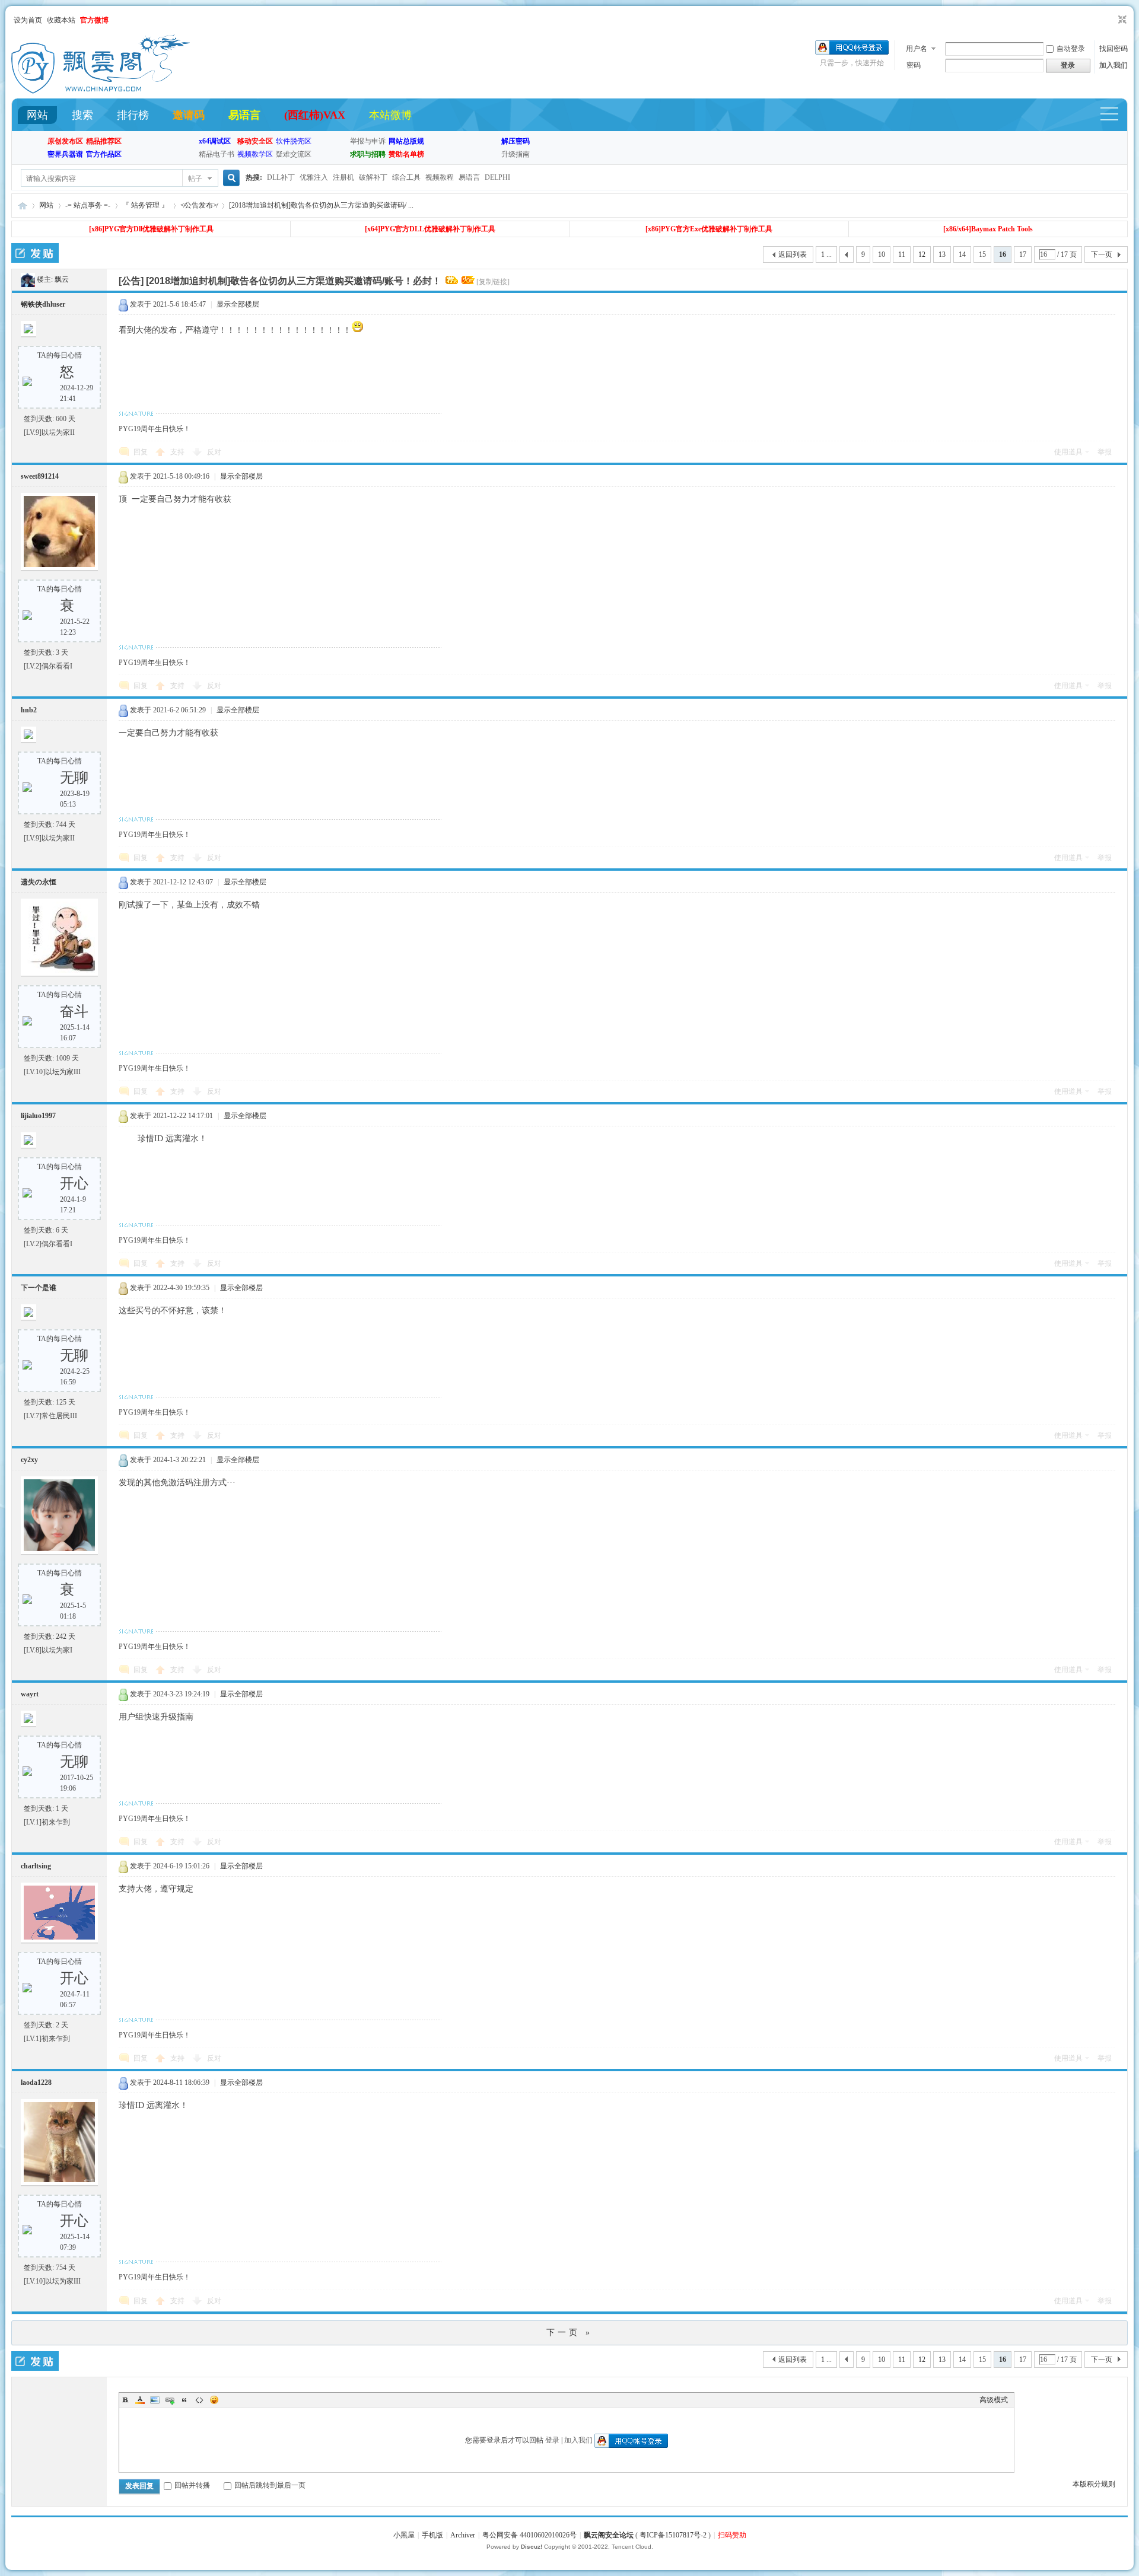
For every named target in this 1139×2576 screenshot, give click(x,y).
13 (942, 254)
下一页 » (569, 2333)
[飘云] (28, 279)
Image (155, 2400)
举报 (1105, 452)
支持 (178, 452)
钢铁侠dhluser (43, 304)
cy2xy (29, 1460)
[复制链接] (493, 282)
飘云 (62, 279)
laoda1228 (36, 2083)
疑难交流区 (294, 154)
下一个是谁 (39, 1288)
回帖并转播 (192, 2485)
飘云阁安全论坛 (609, 2535)
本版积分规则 (1094, 2484)
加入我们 (1113, 65)
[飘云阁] (101, 91)
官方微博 (94, 20)
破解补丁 (373, 177)
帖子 (195, 179)
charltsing (36, 1866)
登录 (552, 2440)
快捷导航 (1115, 115)
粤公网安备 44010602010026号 (529, 2535)
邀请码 (189, 115)
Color (140, 2400)
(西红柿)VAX (315, 115)
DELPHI (497, 177)
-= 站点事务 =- (88, 205)
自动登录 (1071, 49)
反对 (214, 452)
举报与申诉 (368, 141)
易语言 (244, 115)
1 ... (826, 254)
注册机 (343, 177)
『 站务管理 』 (145, 205)
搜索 (82, 115)
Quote (184, 2400)
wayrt (30, 1694)
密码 (914, 65)
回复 (141, 452)
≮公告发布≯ (199, 205)
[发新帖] (35, 253)
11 (902, 254)
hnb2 (29, 710)
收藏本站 (61, 20)
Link (170, 2400)
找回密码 (1113, 49)
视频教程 (440, 177)
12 (922, 254)
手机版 (432, 2535)
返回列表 (793, 254)
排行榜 (133, 115)
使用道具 (1068, 452)
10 (882, 254)
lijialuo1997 (38, 1116)
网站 (37, 115)
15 (982, 254)
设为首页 (28, 20)
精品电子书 (217, 154)
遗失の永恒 (39, 882)
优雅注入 (314, 177)
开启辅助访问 (1111, 20)
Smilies (214, 2400)
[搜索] (230, 178)
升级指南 (516, 154)
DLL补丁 (281, 177)
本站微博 (390, 115)
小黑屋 (404, 2535)
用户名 (917, 49)
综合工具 (406, 177)
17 (1023, 254)
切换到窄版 (1121, 20)
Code (199, 2400)
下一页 (1102, 254)
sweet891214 (40, 476)
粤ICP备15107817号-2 (673, 2535)
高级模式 (994, 2400)
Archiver (463, 2535)
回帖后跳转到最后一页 (270, 2485)
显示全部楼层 (238, 304)
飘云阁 (23, 206)
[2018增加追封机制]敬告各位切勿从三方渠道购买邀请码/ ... (321, 205)
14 (962, 254)
